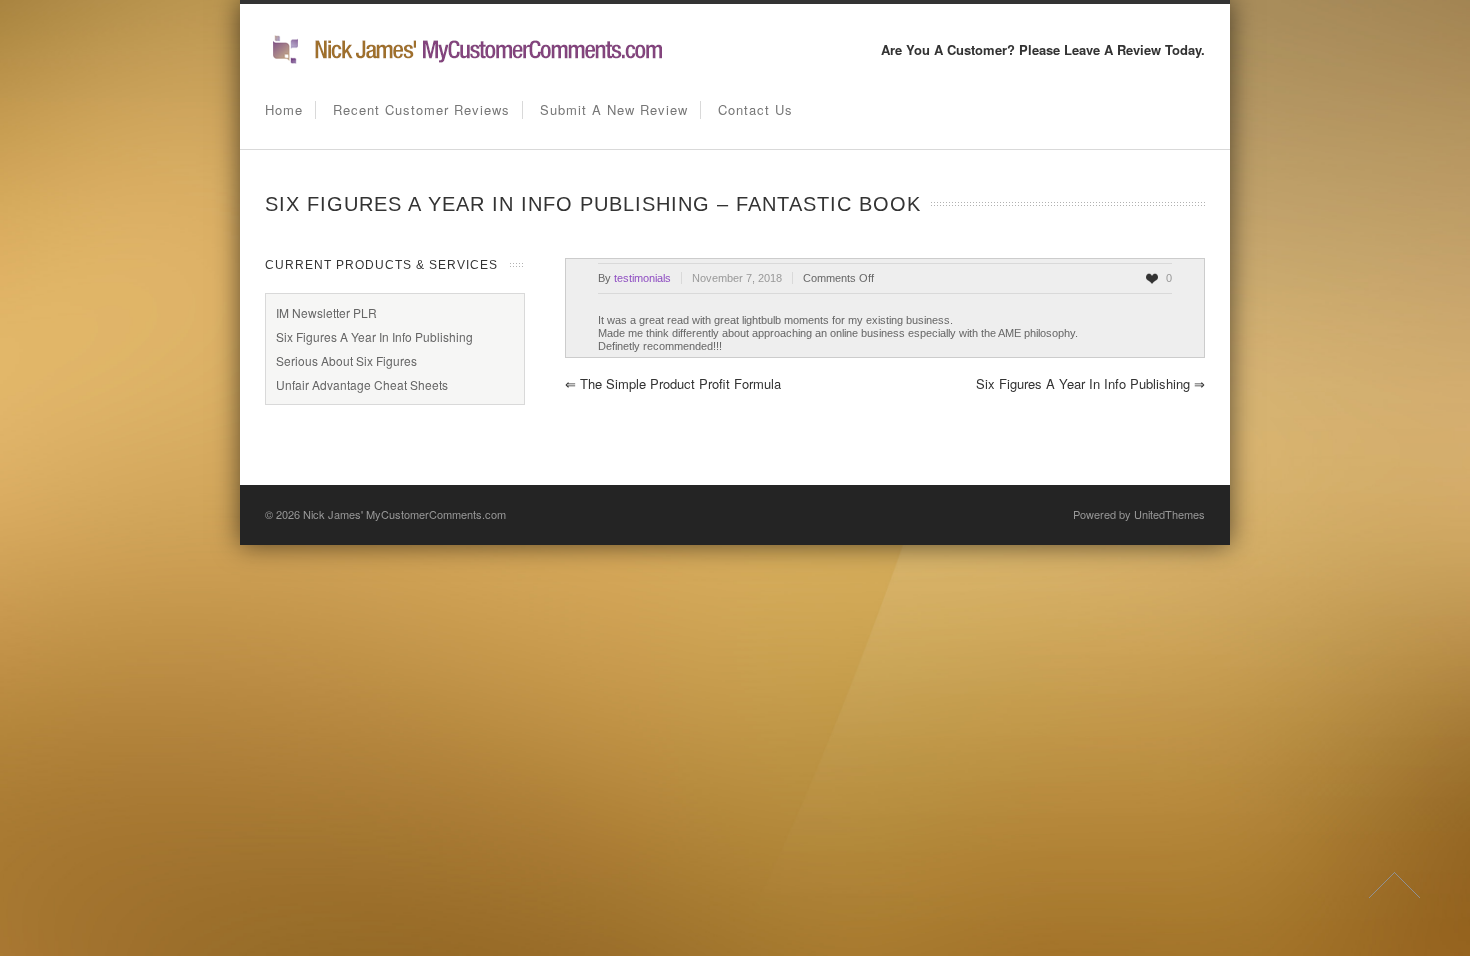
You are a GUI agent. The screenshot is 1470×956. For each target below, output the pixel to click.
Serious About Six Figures (346, 360)
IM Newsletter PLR (326, 312)
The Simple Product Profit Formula (673, 383)
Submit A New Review (614, 109)
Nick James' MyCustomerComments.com (404, 514)
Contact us (755, 109)
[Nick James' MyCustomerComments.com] (465, 60)
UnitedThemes (1169, 514)
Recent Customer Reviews (421, 109)
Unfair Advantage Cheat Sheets (362, 384)
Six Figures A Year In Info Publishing (1090, 383)
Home (284, 109)
